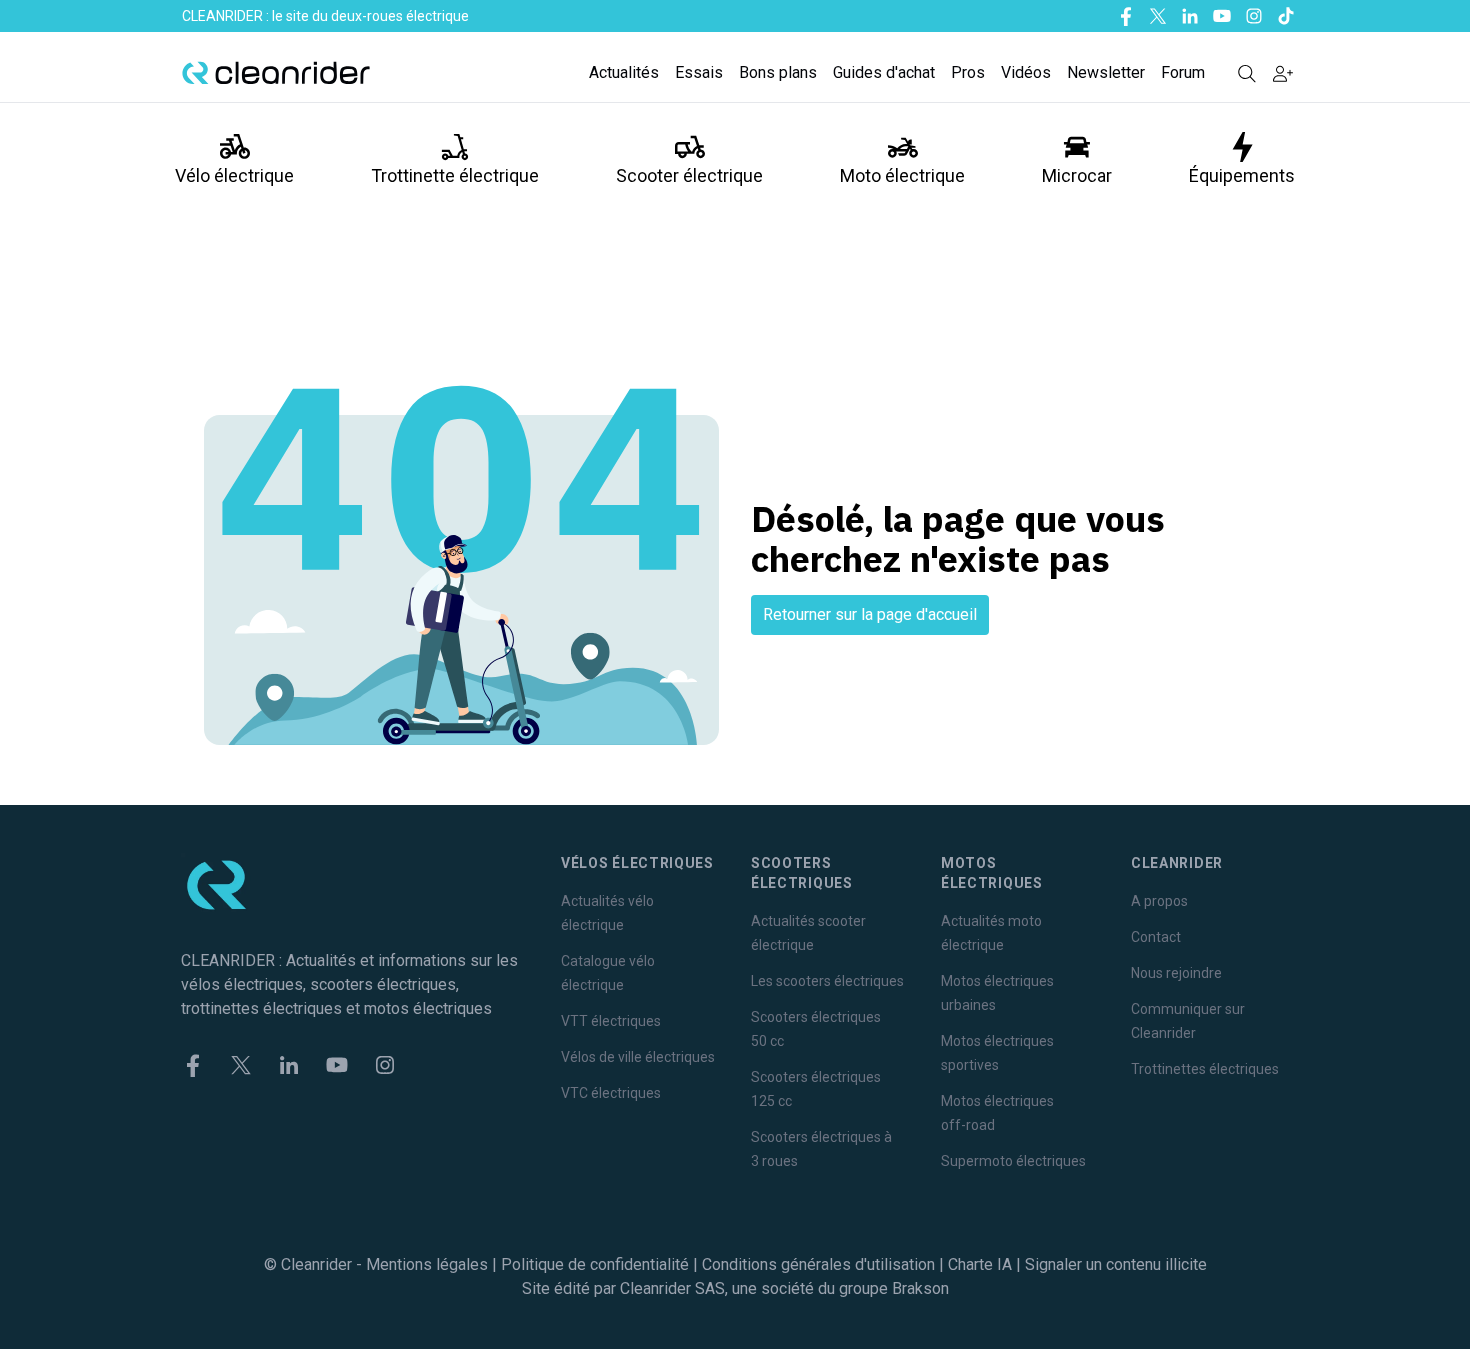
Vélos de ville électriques (638, 1057)
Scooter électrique (689, 175)
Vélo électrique (234, 175)
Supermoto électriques (1013, 1161)
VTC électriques (611, 1093)
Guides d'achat (884, 72)
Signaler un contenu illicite (1116, 1264)
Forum (1183, 72)
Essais (699, 72)
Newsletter (1106, 72)
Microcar (1077, 175)
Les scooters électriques (827, 981)
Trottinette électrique (455, 175)
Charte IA (980, 1264)
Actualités (624, 72)
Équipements (1242, 175)
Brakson (920, 1288)
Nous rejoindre (1176, 973)
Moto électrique (902, 175)
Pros (968, 72)
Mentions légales (427, 1264)
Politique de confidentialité (595, 1264)
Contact (1156, 937)
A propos (1159, 901)
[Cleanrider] (276, 73)
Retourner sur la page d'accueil (870, 614)
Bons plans (778, 72)
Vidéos (1026, 72)
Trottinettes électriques (1205, 1069)
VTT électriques (611, 1021)
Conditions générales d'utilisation (818, 1264)
